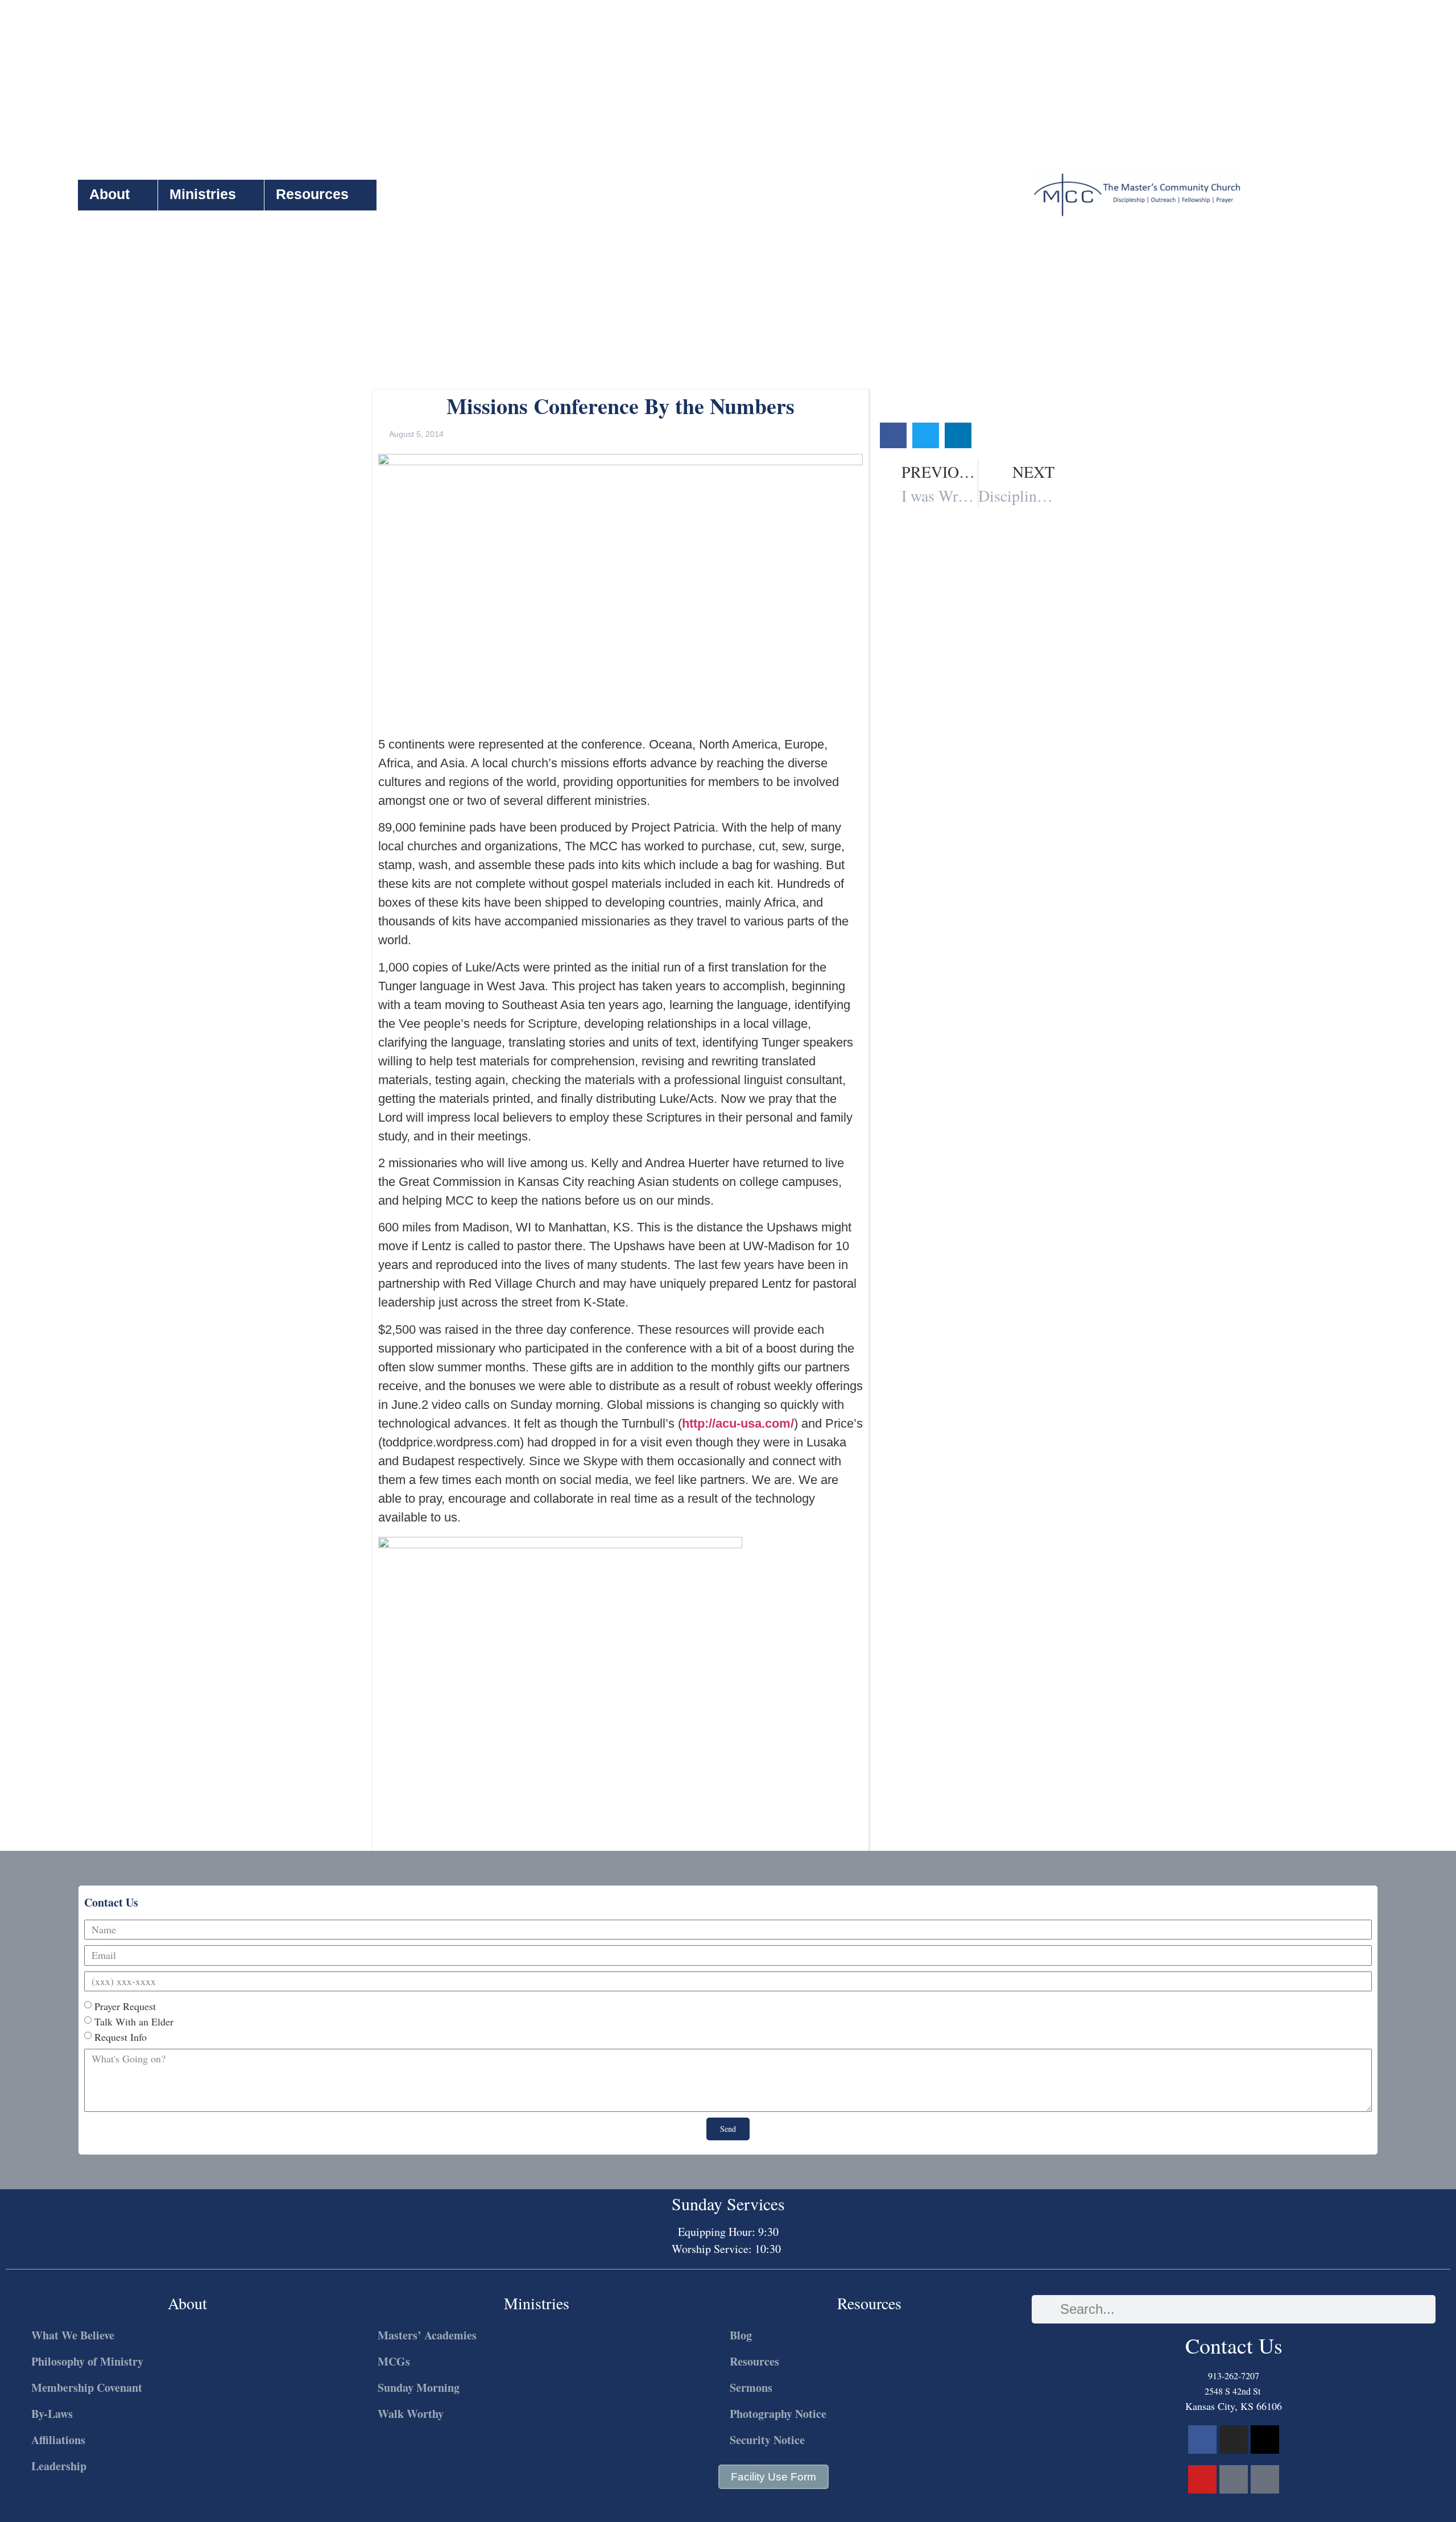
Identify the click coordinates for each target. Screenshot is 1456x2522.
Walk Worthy (411, 2414)
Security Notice (767, 2440)
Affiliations (58, 2440)
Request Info (121, 2037)
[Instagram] (1234, 2440)
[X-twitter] (1265, 2440)
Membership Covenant (87, 2387)
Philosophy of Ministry (87, 2361)
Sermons (751, 2387)
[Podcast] (1234, 2479)
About (109, 194)
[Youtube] (1202, 2479)
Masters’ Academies (427, 2335)
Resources (312, 194)
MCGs (394, 2361)
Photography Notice (778, 2414)
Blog (741, 2335)
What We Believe (73, 2335)
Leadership (59, 2466)
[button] (893, 435)
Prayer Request (125, 2006)
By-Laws (52, 2414)
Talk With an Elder (134, 2021)
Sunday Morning (419, 2387)
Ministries (203, 194)
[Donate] (1265, 2479)
